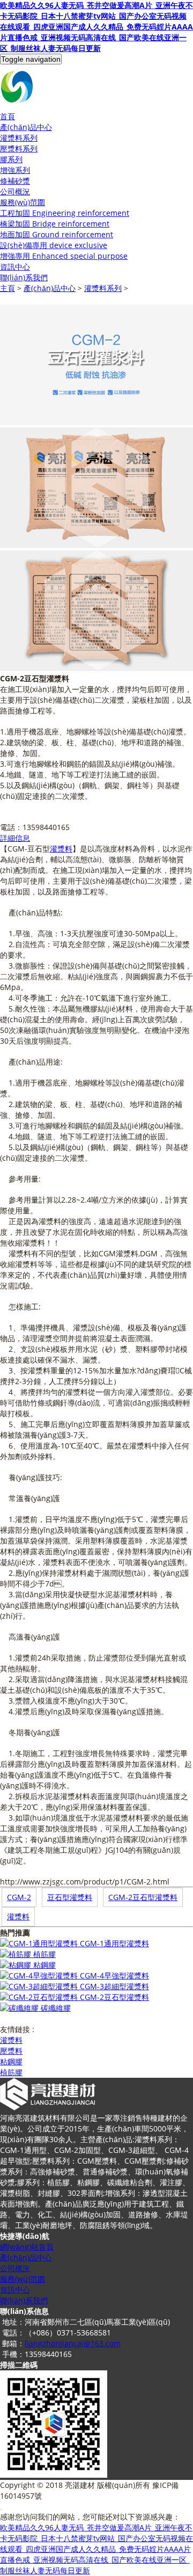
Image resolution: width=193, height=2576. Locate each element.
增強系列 (15, 170)
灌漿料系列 (19, 138)
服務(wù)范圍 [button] (23, 202)
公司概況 (15, 191)
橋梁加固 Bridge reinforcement (55, 224)
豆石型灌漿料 (70, 1897)
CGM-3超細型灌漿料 (114, 1986)
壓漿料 (11, 2051)
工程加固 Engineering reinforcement (65, 213)
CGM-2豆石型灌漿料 (143, 1897)
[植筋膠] (17, 1954)
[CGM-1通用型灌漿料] (40, 1943)
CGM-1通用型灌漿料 (114, 1943)
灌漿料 (61, 849)
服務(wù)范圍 (23, 2279)
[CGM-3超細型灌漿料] (40, 1986)
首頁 (8, 116)
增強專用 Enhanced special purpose (64, 256)
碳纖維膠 (56, 2008)
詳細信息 (15, 838)
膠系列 (11, 159)
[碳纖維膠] (20, 2008)
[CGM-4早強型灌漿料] (40, 1975)
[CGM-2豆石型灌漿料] (40, 1997)
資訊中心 (15, 267)
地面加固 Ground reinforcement (57, 234)
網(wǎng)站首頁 (27, 2247)
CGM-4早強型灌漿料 (114, 1975)
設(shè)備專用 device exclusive (54, 245)
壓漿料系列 (19, 148)
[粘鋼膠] (17, 1965)
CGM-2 (19, 1897)
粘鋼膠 (44, 1965)
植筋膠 (44, 1954)
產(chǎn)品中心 (50, 288)
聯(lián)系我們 (24, 277)
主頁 (8, 288)
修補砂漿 (15, 181)
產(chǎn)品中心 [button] (26, 127)
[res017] (96, 88)
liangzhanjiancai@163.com (73, 2343)
